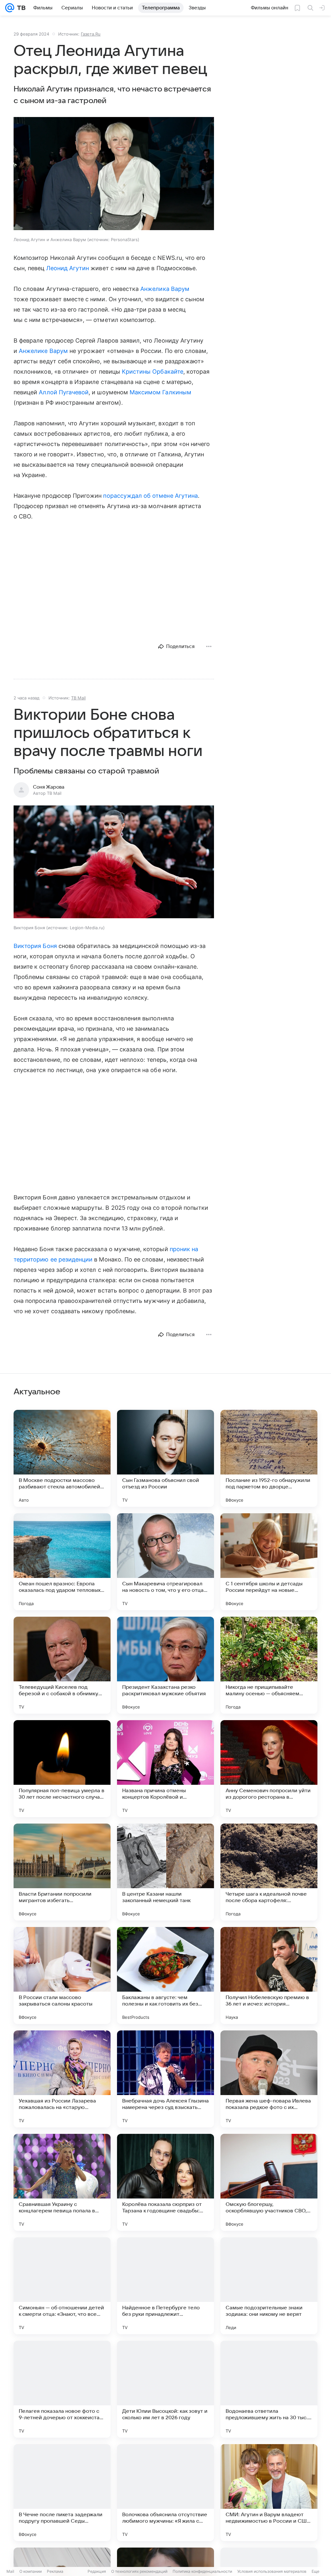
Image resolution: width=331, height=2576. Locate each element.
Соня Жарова (49, 787)
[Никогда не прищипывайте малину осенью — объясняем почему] (269, 1665)
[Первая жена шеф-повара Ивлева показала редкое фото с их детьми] (269, 2079)
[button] (114, 174)
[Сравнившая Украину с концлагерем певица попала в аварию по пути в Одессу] (62, 2182)
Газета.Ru (91, 34)
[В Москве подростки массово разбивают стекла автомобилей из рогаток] (62, 1458)
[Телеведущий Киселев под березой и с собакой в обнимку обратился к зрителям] (62, 1665)
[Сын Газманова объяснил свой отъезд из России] (165, 1458)
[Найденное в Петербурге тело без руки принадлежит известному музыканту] (165, 2286)
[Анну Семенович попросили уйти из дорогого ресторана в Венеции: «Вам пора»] (269, 1769)
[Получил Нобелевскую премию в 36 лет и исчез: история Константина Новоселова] (269, 1975)
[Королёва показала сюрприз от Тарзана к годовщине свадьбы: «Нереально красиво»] (165, 2182)
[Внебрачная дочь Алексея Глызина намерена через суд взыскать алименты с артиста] (165, 2079)
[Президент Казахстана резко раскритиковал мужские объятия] (165, 1665)
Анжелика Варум (165, 289)
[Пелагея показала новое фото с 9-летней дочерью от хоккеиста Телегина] (62, 2389)
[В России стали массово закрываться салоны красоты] (62, 1975)
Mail (10, 2571)
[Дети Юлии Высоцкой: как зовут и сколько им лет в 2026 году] (165, 2389)
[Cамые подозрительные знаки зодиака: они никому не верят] (269, 2286)
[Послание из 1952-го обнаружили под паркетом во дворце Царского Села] (269, 1458)
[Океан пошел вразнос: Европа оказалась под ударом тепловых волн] (62, 1562)
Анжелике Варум (43, 351)
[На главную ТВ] (20, 8)
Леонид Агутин (68, 268)
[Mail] (10, 8)
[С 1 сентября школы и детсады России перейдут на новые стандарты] (269, 1562)
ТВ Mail (78, 698)
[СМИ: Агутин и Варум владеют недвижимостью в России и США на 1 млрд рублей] (269, 2493)
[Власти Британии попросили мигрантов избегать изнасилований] (62, 1872)
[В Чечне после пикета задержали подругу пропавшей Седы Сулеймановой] (62, 2493)
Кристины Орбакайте (153, 372)
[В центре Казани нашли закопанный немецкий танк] (165, 1872)
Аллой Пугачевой (64, 392)
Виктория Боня (35, 946)
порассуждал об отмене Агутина (150, 496)
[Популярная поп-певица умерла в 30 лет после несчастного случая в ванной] (62, 1769)
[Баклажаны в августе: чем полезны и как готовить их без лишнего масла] (165, 1975)
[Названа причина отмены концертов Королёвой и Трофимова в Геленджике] (165, 1769)
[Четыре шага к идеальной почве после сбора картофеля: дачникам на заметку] (269, 1872)
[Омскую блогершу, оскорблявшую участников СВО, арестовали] (269, 2182)
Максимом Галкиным (160, 392)
